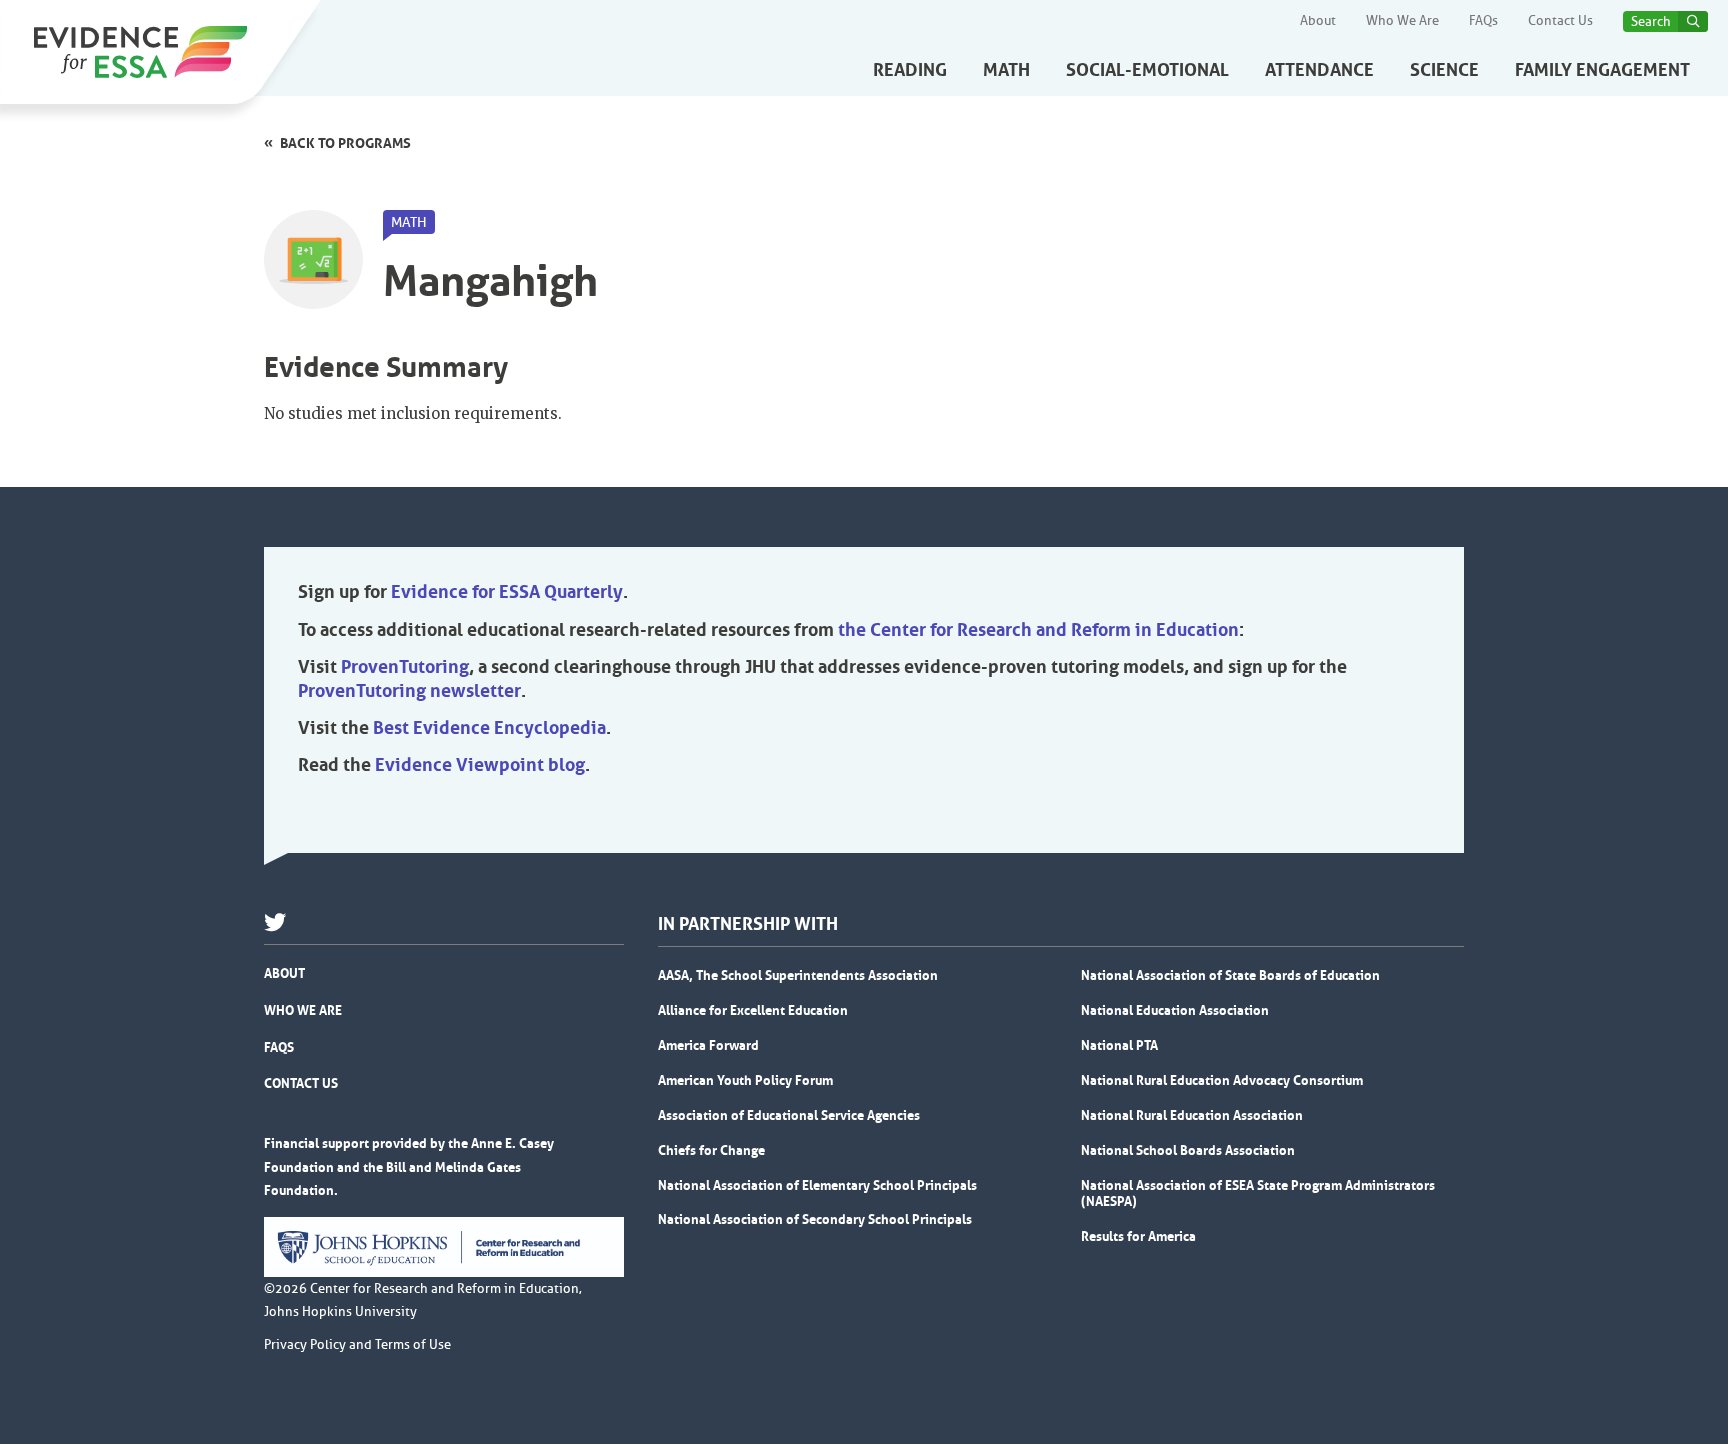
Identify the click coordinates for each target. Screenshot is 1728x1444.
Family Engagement (1602, 70)
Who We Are (1402, 21)
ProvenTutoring (405, 667)
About (1318, 21)
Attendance (1319, 70)
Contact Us (1560, 21)
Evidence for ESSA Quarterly (507, 592)
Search (1651, 21)
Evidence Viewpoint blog (480, 765)
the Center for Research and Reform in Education (1038, 630)
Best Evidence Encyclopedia (489, 728)
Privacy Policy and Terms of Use (357, 1345)
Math (1006, 70)
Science (1444, 70)
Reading (910, 70)
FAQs (1483, 21)
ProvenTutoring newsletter (409, 691)
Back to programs (345, 143)
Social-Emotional (1147, 70)
